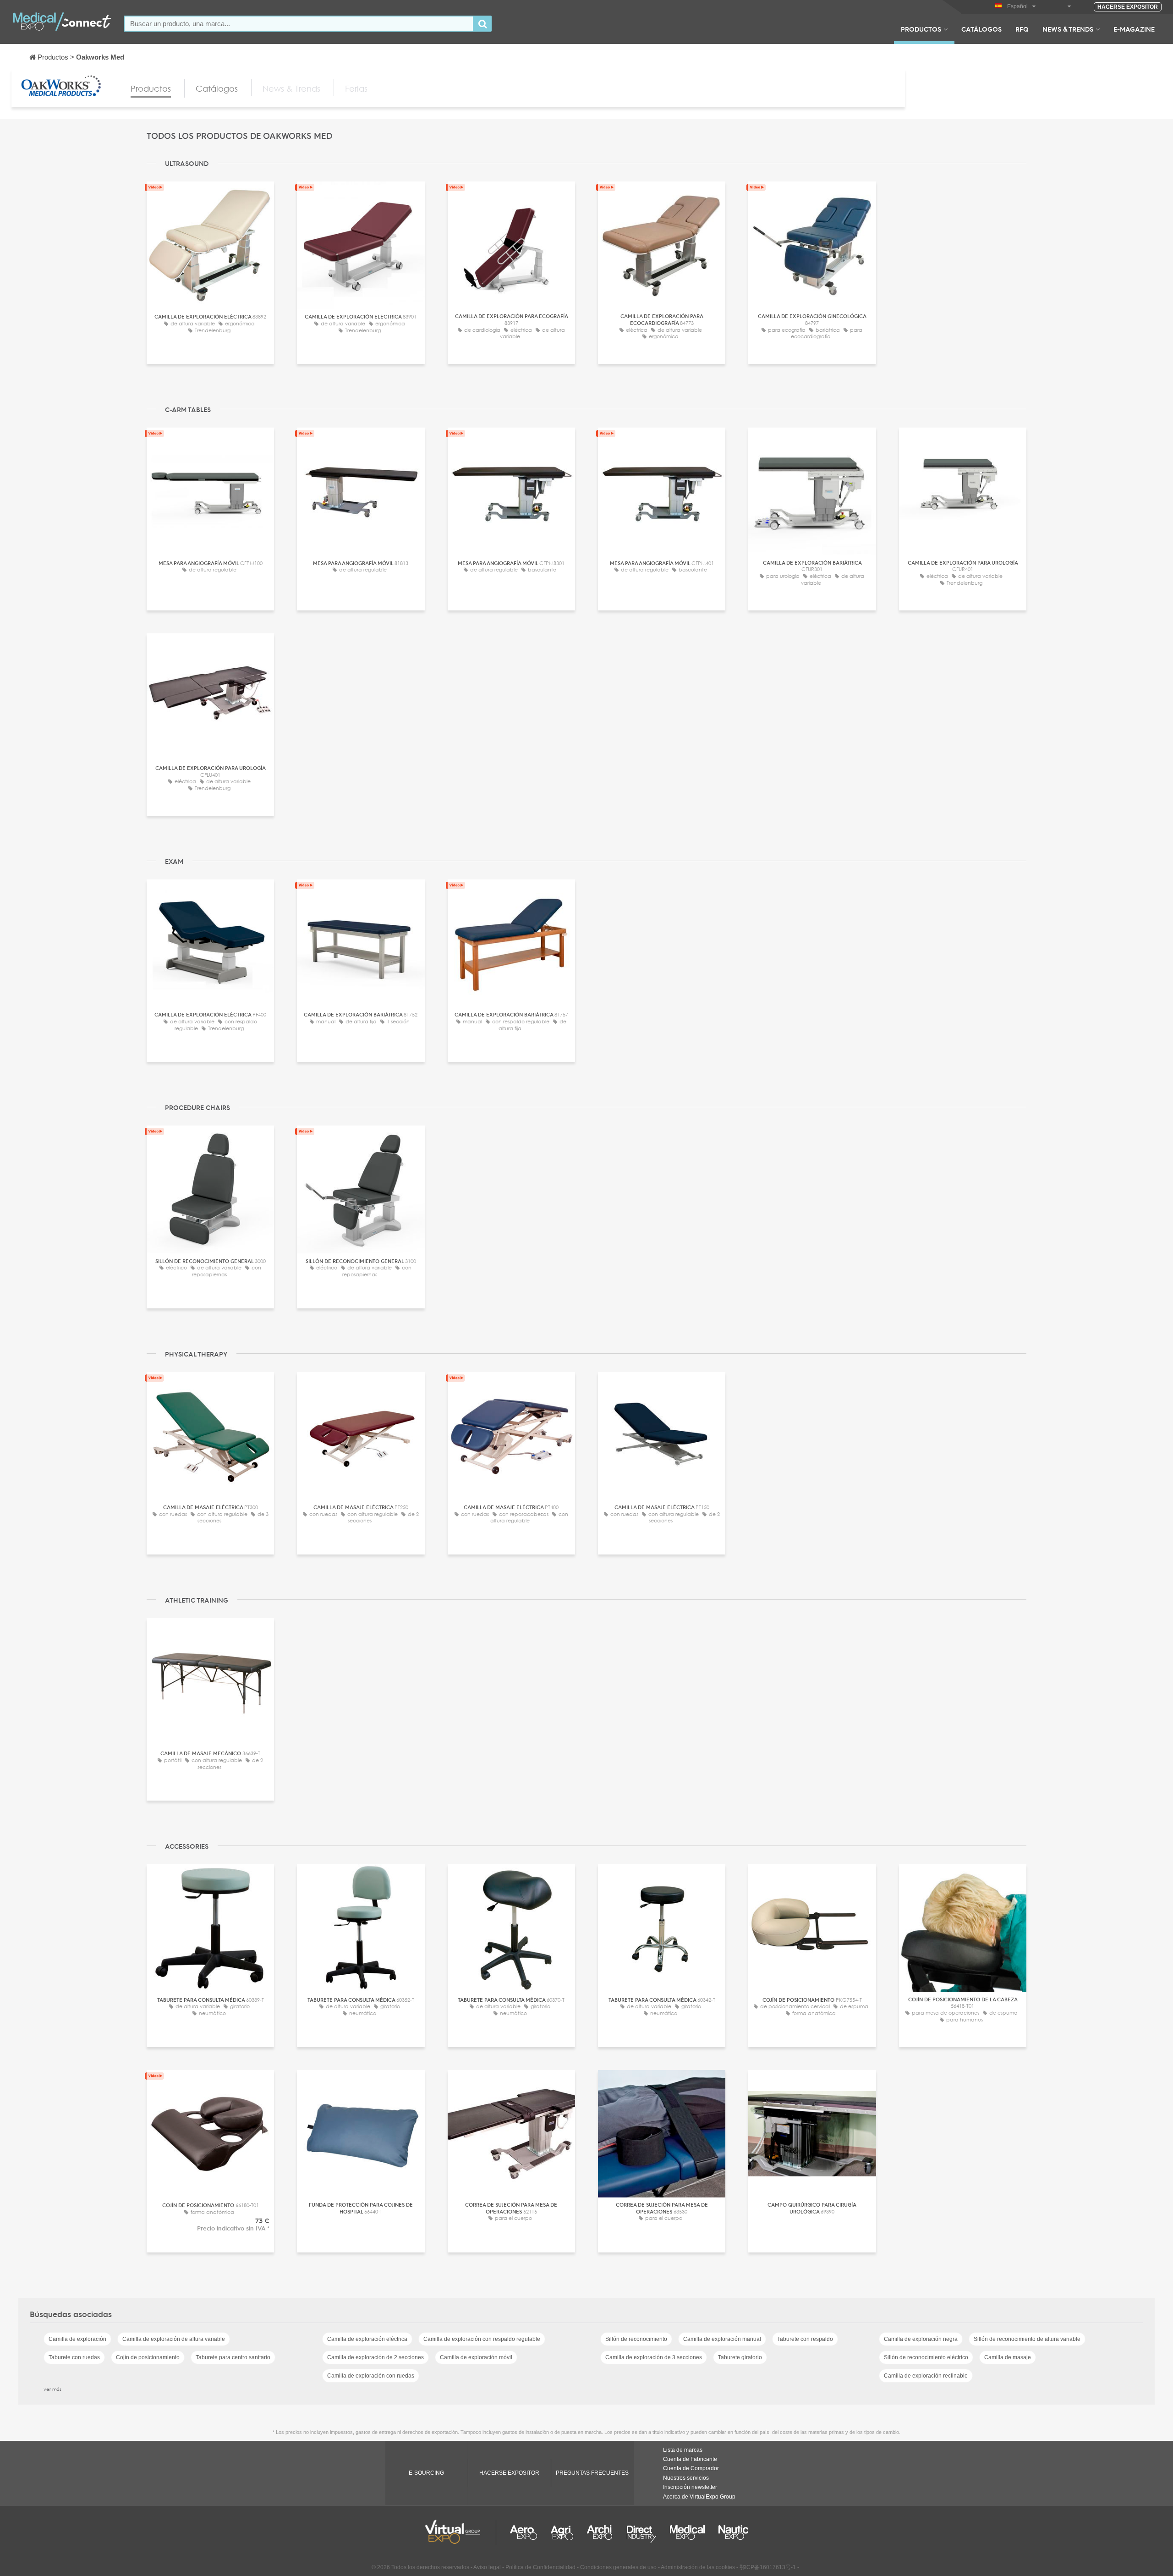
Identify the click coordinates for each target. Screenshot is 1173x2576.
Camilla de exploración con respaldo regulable (482, 2339)
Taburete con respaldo (805, 2339)
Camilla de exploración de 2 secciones (375, 2357)
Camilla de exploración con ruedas (371, 2376)
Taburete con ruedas (74, 2357)
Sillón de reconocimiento (636, 2339)
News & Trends (1068, 29)
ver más (52, 2389)
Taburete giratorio (740, 2357)
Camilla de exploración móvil (476, 2357)
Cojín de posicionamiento (148, 2357)
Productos (921, 29)
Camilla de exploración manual (722, 2339)
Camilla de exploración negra (921, 2339)
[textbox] (299, 24)
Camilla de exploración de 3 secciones (654, 2357)
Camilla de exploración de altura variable (174, 2339)
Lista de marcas (683, 2450)
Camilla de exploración (77, 2339)
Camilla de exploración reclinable (926, 2376)
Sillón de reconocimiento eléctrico (926, 2357)
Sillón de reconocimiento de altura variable (1027, 2339)
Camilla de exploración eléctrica (367, 2339)
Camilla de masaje (1008, 2357)
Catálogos (981, 29)
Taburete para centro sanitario (233, 2357)
